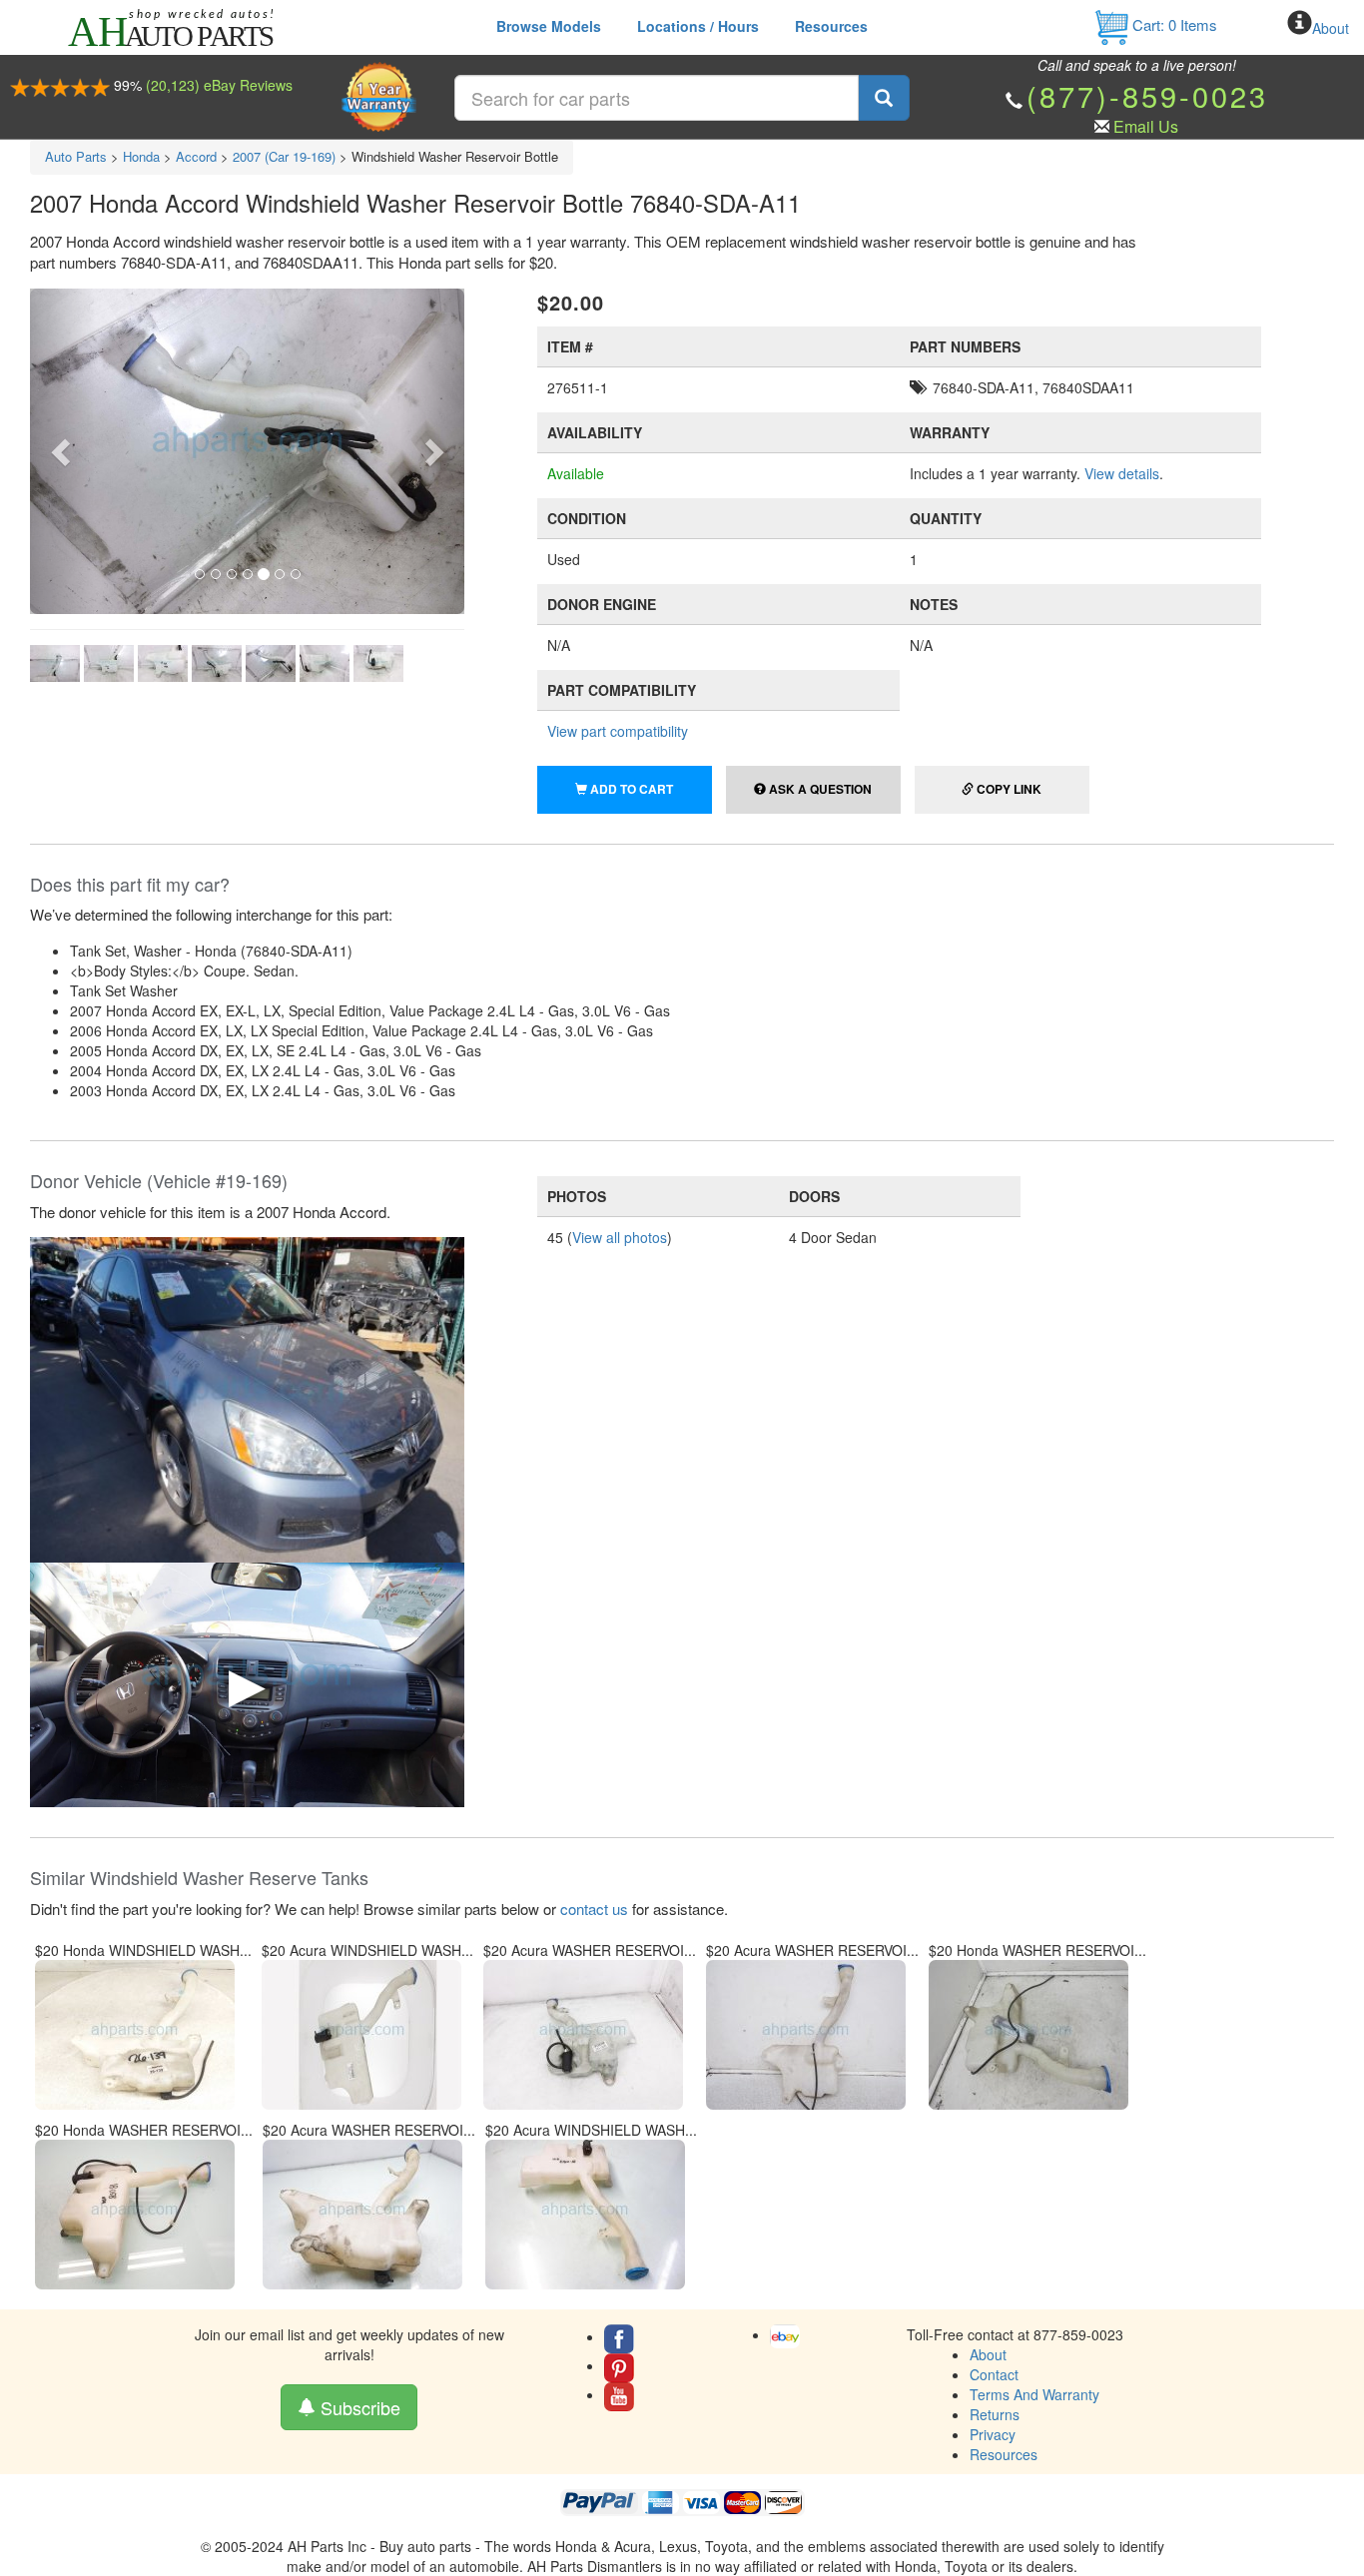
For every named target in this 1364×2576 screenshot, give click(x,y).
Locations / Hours (698, 26)
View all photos (620, 1237)
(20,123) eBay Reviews (219, 85)
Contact (994, 2374)
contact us (594, 1909)
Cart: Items (1173, 24)
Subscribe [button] (358, 2407)
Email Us (1146, 126)
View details (1122, 473)
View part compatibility (618, 731)
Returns (995, 2414)
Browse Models (549, 26)
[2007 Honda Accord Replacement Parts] (247, 1398)
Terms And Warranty (1034, 2394)
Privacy (993, 2434)
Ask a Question (819, 789)
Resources (831, 26)
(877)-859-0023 (1147, 95)
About (1331, 28)
